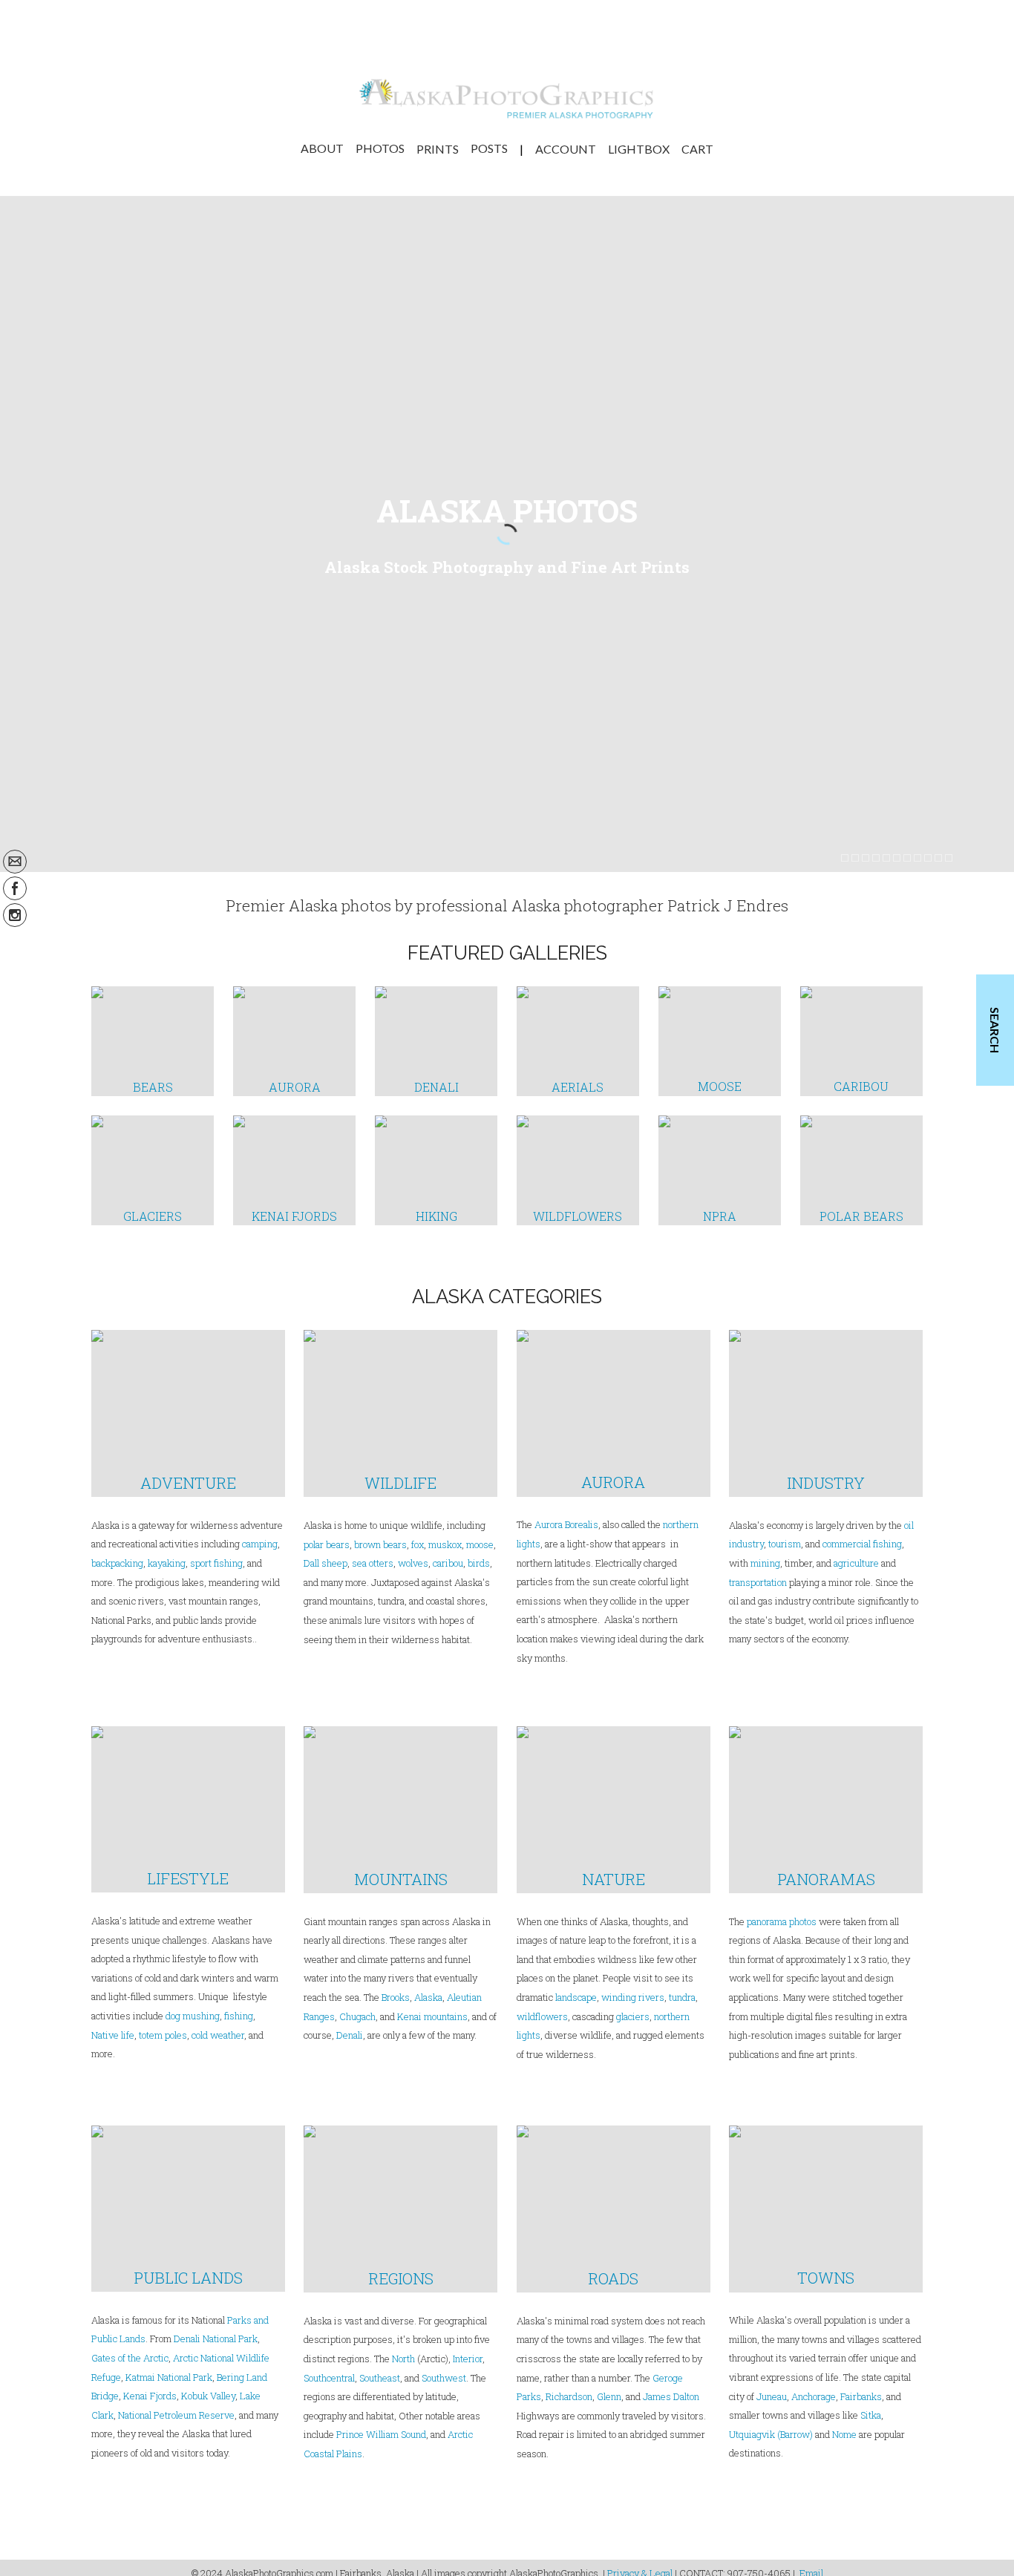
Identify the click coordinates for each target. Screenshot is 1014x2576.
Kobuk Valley (208, 2396)
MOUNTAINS (401, 1879)
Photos (380, 148)
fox (418, 1544)
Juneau (772, 2396)
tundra (682, 1997)
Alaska (428, 1997)
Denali (350, 2035)
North (403, 2359)
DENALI (436, 1087)
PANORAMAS (826, 1879)
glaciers (633, 2016)
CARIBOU (861, 1086)
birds (479, 1563)
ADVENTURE (188, 1483)
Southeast (380, 2378)
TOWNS (826, 2278)
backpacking (117, 1563)
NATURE (614, 1879)
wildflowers (542, 2016)
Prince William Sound (381, 2434)
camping (260, 1544)
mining (765, 1563)
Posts (489, 148)
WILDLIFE (400, 1483)
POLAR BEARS (861, 1216)
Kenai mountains (432, 2016)
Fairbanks (861, 2396)
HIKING (436, 1216)
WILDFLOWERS (578, 1216)
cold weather (218, 2035)
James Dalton (671, 2396)
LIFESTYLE (188, 1878)
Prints (438, 148)
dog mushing (193, 2016)
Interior (468, 2359)
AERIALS (578, 1087)
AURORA (295, 1087)
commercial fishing (862, 1544)
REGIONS (401, 2278)
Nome (844, 2434)
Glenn (609, 2396)
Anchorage (814, 2396)
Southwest (444, 2378)
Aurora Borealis (566, 1524)
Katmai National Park (169, 2377)
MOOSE (720, 1086)
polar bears (327, 1544)
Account (566, 148)
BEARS (153, 1087)
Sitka (871, 2415)
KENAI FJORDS (294, 1216)
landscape (576, 1997)
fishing (239, 2016)
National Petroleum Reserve (176, 2415)
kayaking (167, 1563)
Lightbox (639, 148)
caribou (447, 1563)
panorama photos (782, 1921)
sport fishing (216, 1563)
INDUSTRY (826, 1483)
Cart (697, 148)
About (322, 148)
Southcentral (329, 2378)
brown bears (380, 1544)
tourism (785, 1544)
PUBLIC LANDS (188, 2278)
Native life (113, 2035)
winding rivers (633, 1997)
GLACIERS (153, 1216)
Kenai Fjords (150, 2396)
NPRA (720, 1216)
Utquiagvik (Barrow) (771, 2434)
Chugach (357, 2016)
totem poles (163, 2035)
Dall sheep (326, 1563)
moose (480, 1544)
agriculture (856, 1563)
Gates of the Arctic (130, 2358)
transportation (758, 1582)
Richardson (569, 2396)
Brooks (396, 1997)
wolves (413, 1563)
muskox (445, 1544)
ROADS (613, 2278)
